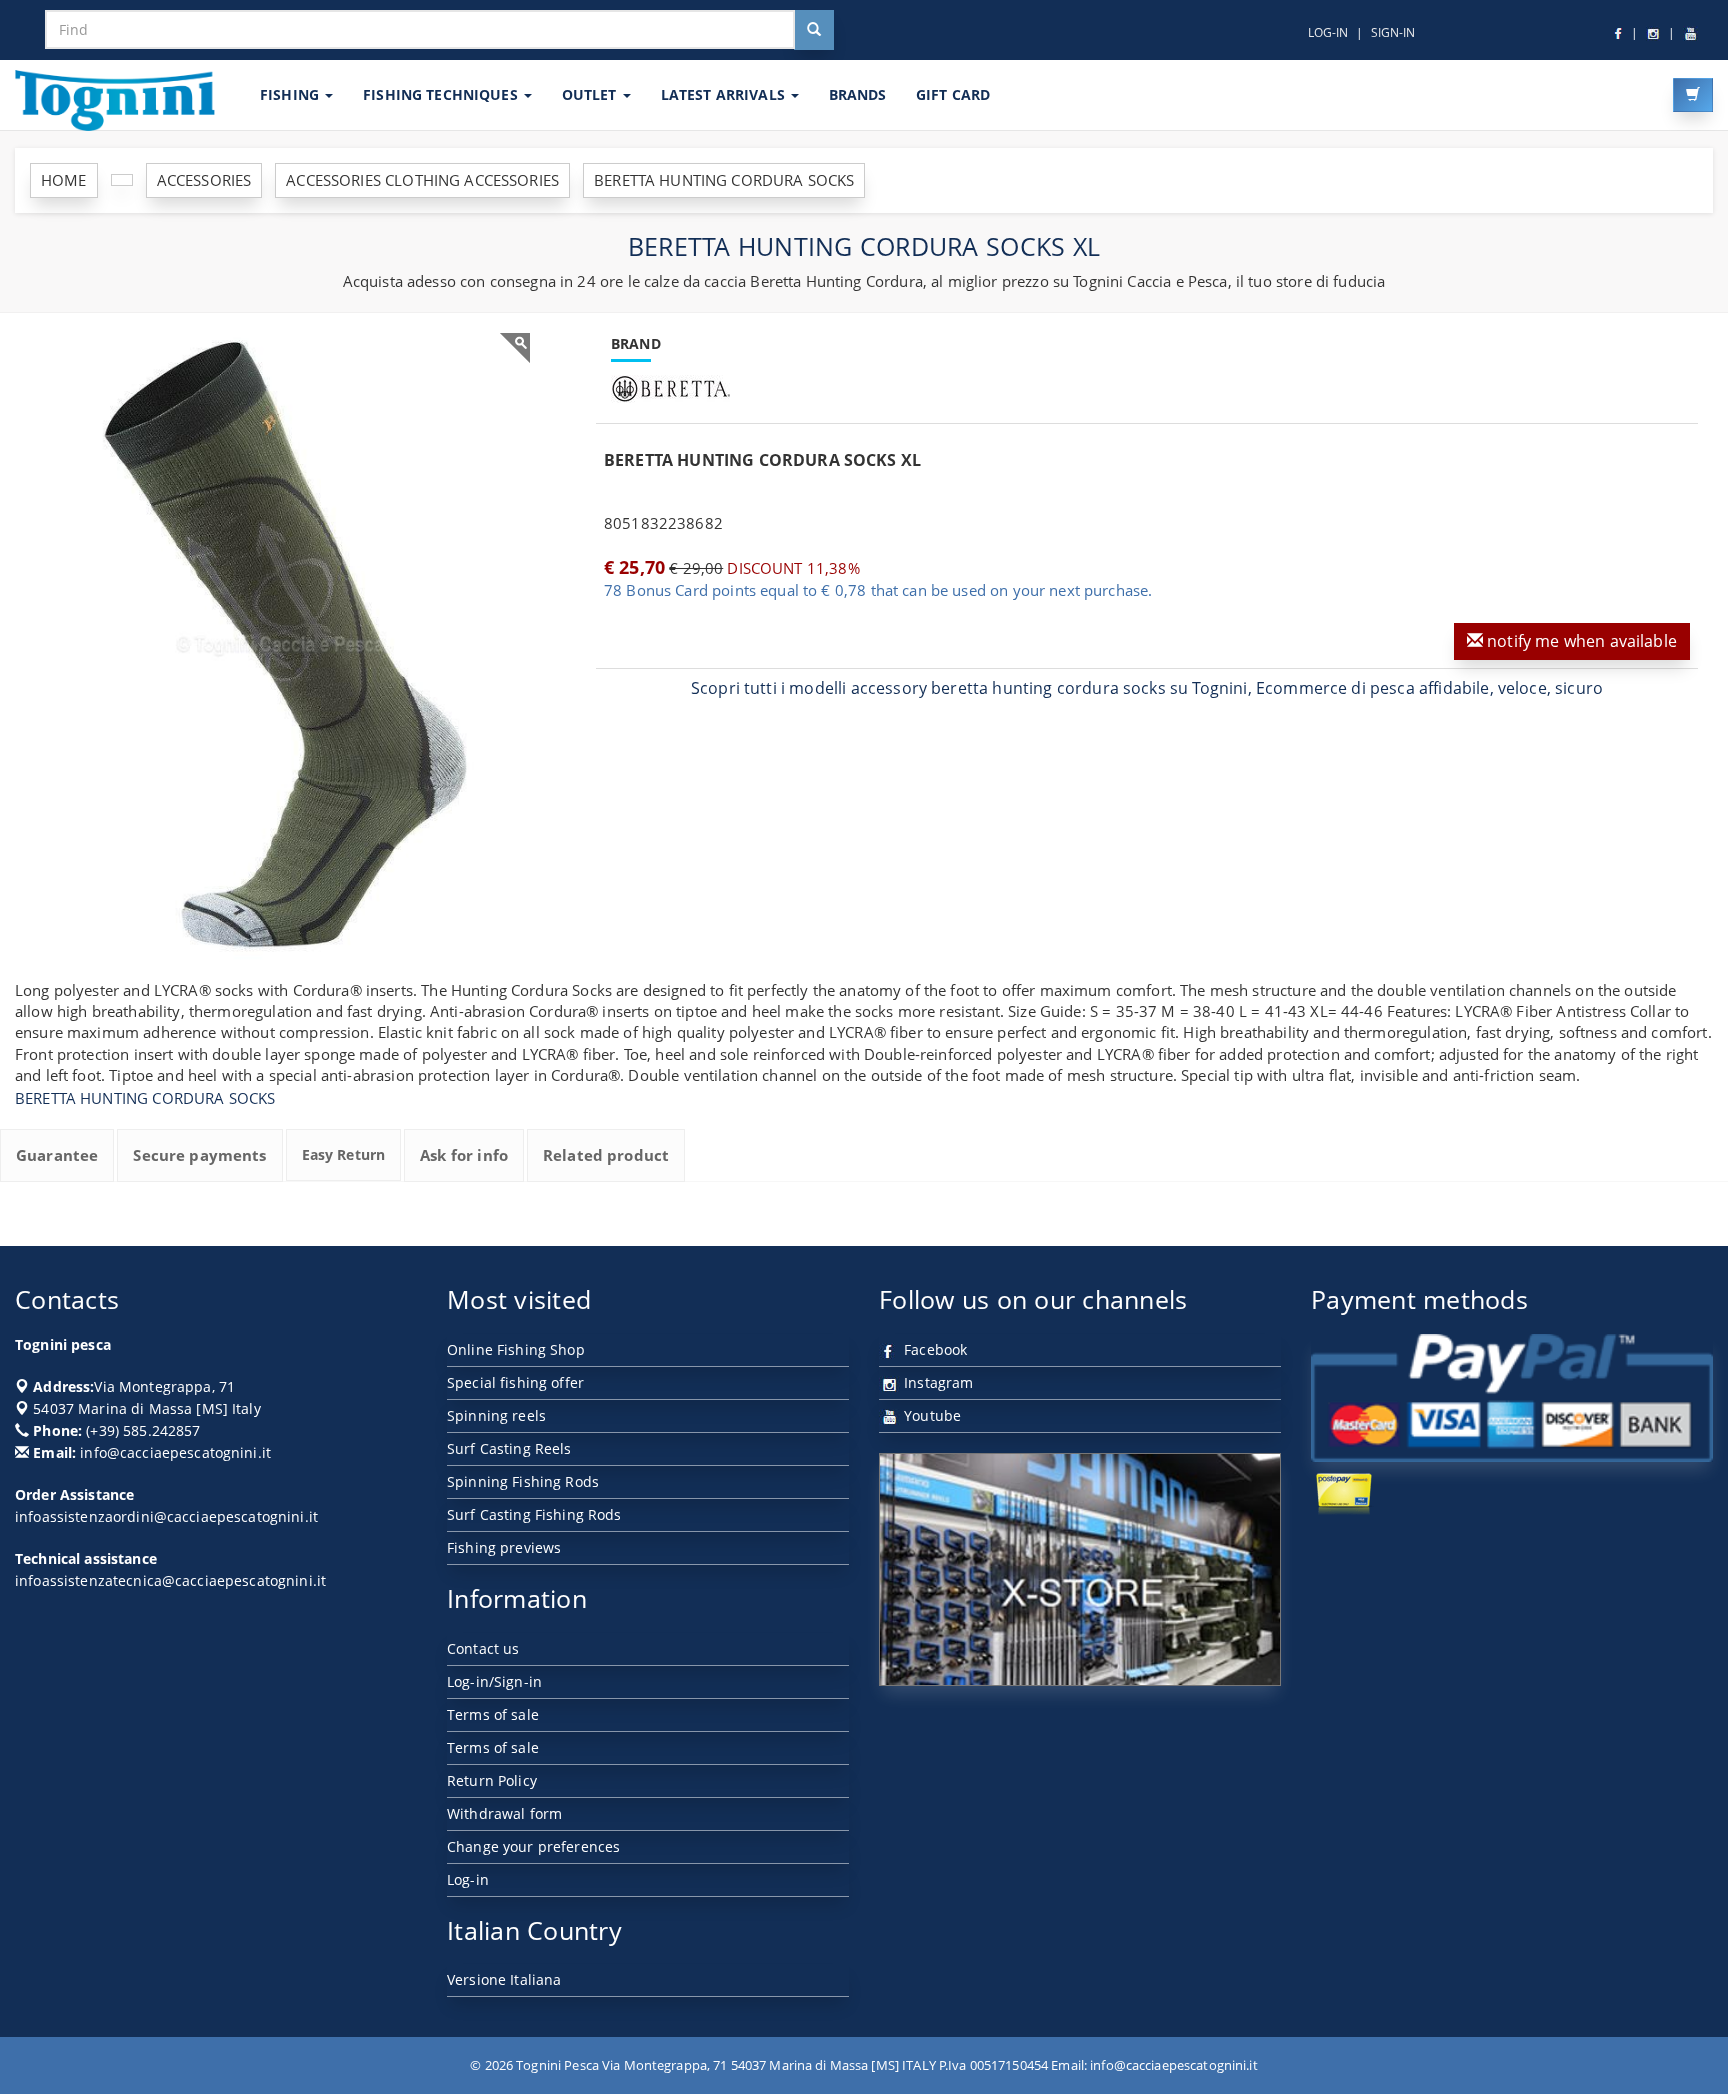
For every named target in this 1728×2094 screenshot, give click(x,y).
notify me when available (1580, 641)
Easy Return (344, 1154)
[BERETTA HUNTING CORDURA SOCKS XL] (280, 646)
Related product (606, 1155)
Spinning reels (496, 1415)
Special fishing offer (515, 1382)
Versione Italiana (504, 1979)
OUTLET (591, 94)
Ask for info (464, 1155)
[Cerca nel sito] (814, 30)
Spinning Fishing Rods (523, 1481)
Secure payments (199, 1155)
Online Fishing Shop (516, 1349)
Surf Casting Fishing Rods (534, 1514)
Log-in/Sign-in (494, 1681)
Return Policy (492, 1780)
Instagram (936, 1382)
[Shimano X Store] (1080, 1569)
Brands (857, 94)
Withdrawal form (504, 1813)
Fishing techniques (442, 94)
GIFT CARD (953, 94)
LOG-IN (1328, 32)
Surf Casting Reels (509, 1448)
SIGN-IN (1393, 32)
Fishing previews (504, 1547)
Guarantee (57, 1155)
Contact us (483, 1648)
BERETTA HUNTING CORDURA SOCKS (145, 1098)
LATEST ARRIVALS (725, 94)
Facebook (933, 1349)
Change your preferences (533, 1846)
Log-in (468, 1879)
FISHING (291, 94)
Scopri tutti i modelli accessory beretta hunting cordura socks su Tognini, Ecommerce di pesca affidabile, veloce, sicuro (1147, 688)
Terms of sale (493, 1714)
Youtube (930, 1415)
